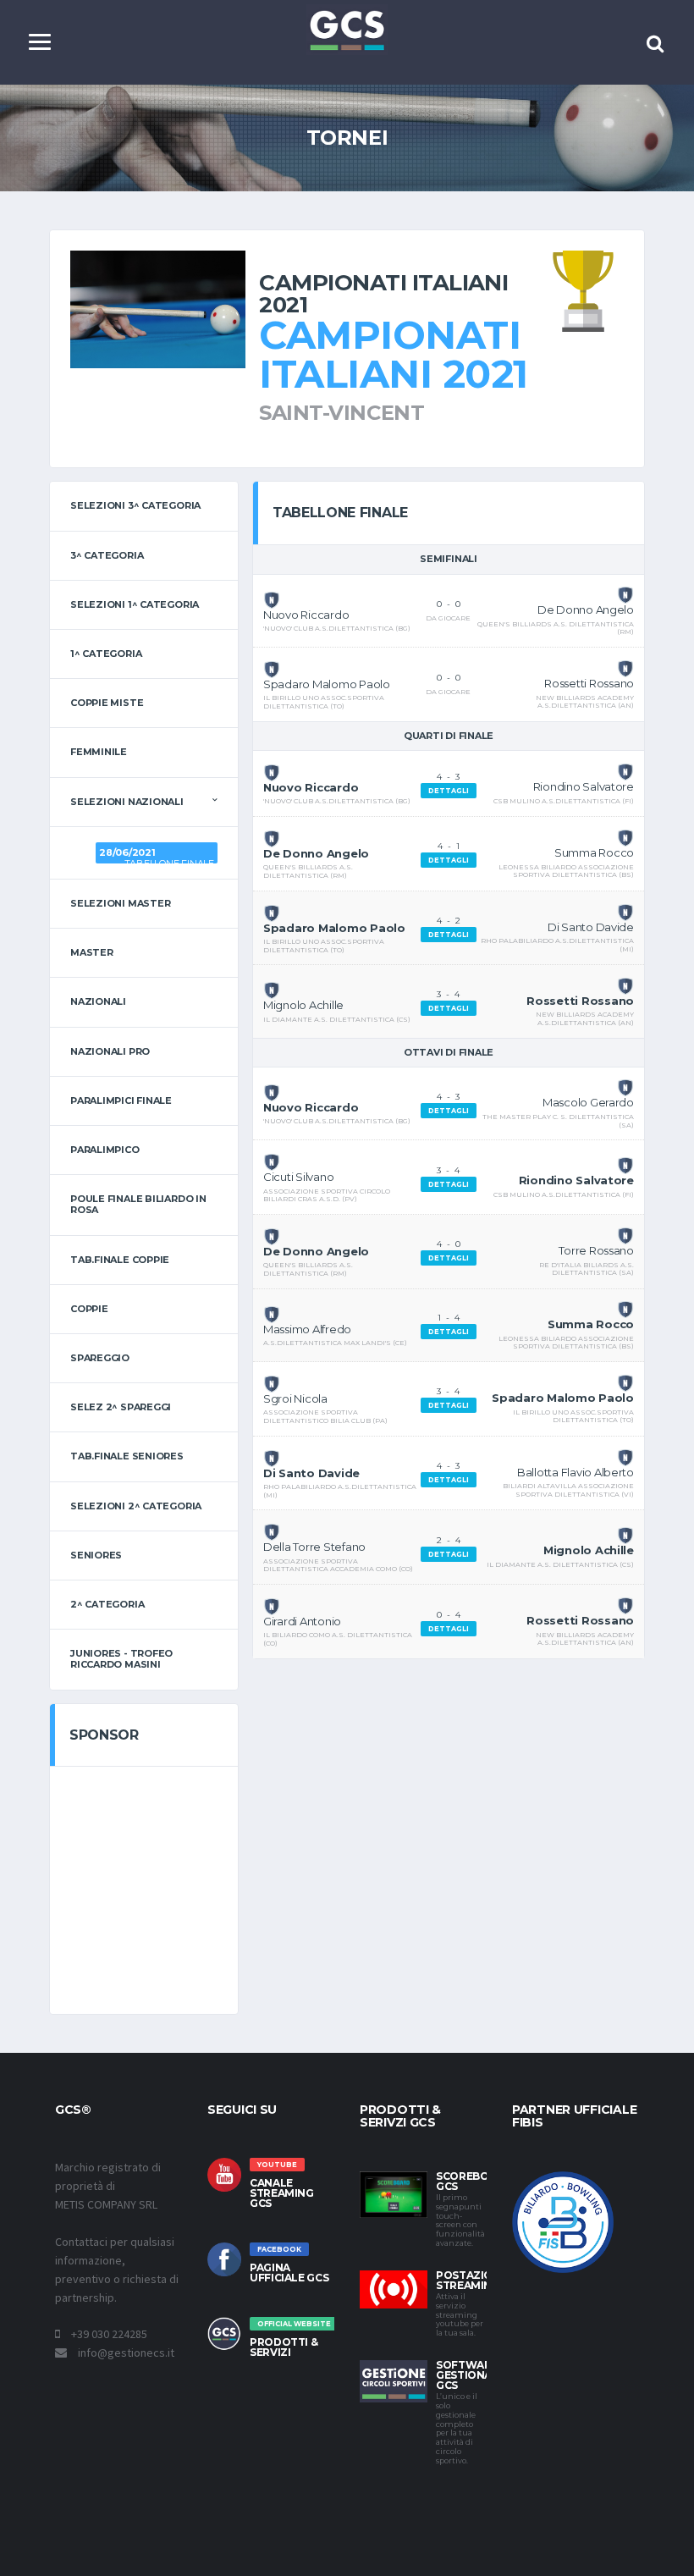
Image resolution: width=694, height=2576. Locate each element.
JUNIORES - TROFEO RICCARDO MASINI (121, 1659)
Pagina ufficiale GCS (289, 2273)
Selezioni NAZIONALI (127, 802)
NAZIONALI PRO (110, 1051)
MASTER (92, 952)
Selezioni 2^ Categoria (136, 1506)
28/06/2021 (127, 852)
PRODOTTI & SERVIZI (284, 2347)
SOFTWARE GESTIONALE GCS (470, 2375)
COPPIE (89, 1309)
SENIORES (96, 1555)
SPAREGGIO (100, 1358)
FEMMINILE (99, 752)
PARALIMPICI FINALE (121, 1100)
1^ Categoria (106, 654)
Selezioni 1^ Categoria (135, 604)
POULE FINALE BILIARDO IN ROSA (138, 1204)
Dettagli (449, 791)
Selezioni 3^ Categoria (135, 505)
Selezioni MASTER (120, 903)
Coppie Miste (107, 703)
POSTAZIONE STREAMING (471, 2280)
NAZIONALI (98, 1001)
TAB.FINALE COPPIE (120, 1260)
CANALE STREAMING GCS (282, 2193)
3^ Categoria (107, 555)
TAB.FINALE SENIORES (127, 1456)
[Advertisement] (192, 1888)
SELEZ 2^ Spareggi (121, 1407)
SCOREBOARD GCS (474, 2181)
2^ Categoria (107, 1604)
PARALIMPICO (105, 1150)
